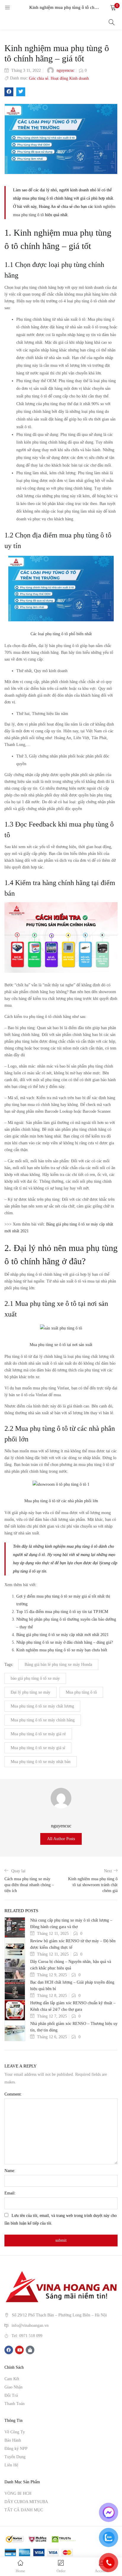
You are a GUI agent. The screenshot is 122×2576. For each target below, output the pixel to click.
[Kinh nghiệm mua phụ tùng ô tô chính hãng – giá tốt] (9, 92)
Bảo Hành (13, 2440)
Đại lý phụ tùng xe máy (30, 1692)
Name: (10, 2171)
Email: (10, 2193)
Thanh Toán (15, 2404)
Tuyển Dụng (15, 2457)
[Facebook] (9, 2350)
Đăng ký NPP (16, 2449)
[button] (113, 7)
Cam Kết (12, 2379)
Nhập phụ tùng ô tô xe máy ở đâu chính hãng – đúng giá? (65, 1642)
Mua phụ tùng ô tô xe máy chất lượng (42, 1706)
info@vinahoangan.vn (30, 2325)
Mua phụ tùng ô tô (81, 1692)
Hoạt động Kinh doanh (70, 78)
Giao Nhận (13, 2387)
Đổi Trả (11, 2395)
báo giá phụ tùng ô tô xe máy (35, 1678)
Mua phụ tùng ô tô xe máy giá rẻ (38, 1734)
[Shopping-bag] (30, 2350)
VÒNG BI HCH (18, 2493)
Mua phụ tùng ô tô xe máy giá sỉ (38, 1748)
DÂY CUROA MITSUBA (26, 2502)
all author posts (61, 1839)
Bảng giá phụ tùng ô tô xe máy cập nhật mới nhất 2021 (62, 1635)
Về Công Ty (15, 2432)
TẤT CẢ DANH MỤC (24, 2510)
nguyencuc (65, 70)
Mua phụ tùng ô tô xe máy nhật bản (41, 1762)
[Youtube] (19, 2350)
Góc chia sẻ (39, 78)
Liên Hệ (11, 2465)
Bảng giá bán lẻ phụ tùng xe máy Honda (58, 1665)
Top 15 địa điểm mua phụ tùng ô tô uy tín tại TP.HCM (62, 1612)
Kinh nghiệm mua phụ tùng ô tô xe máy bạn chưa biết (62, 1650)
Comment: (13, 2094)
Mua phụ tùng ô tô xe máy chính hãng (43, 1720)
